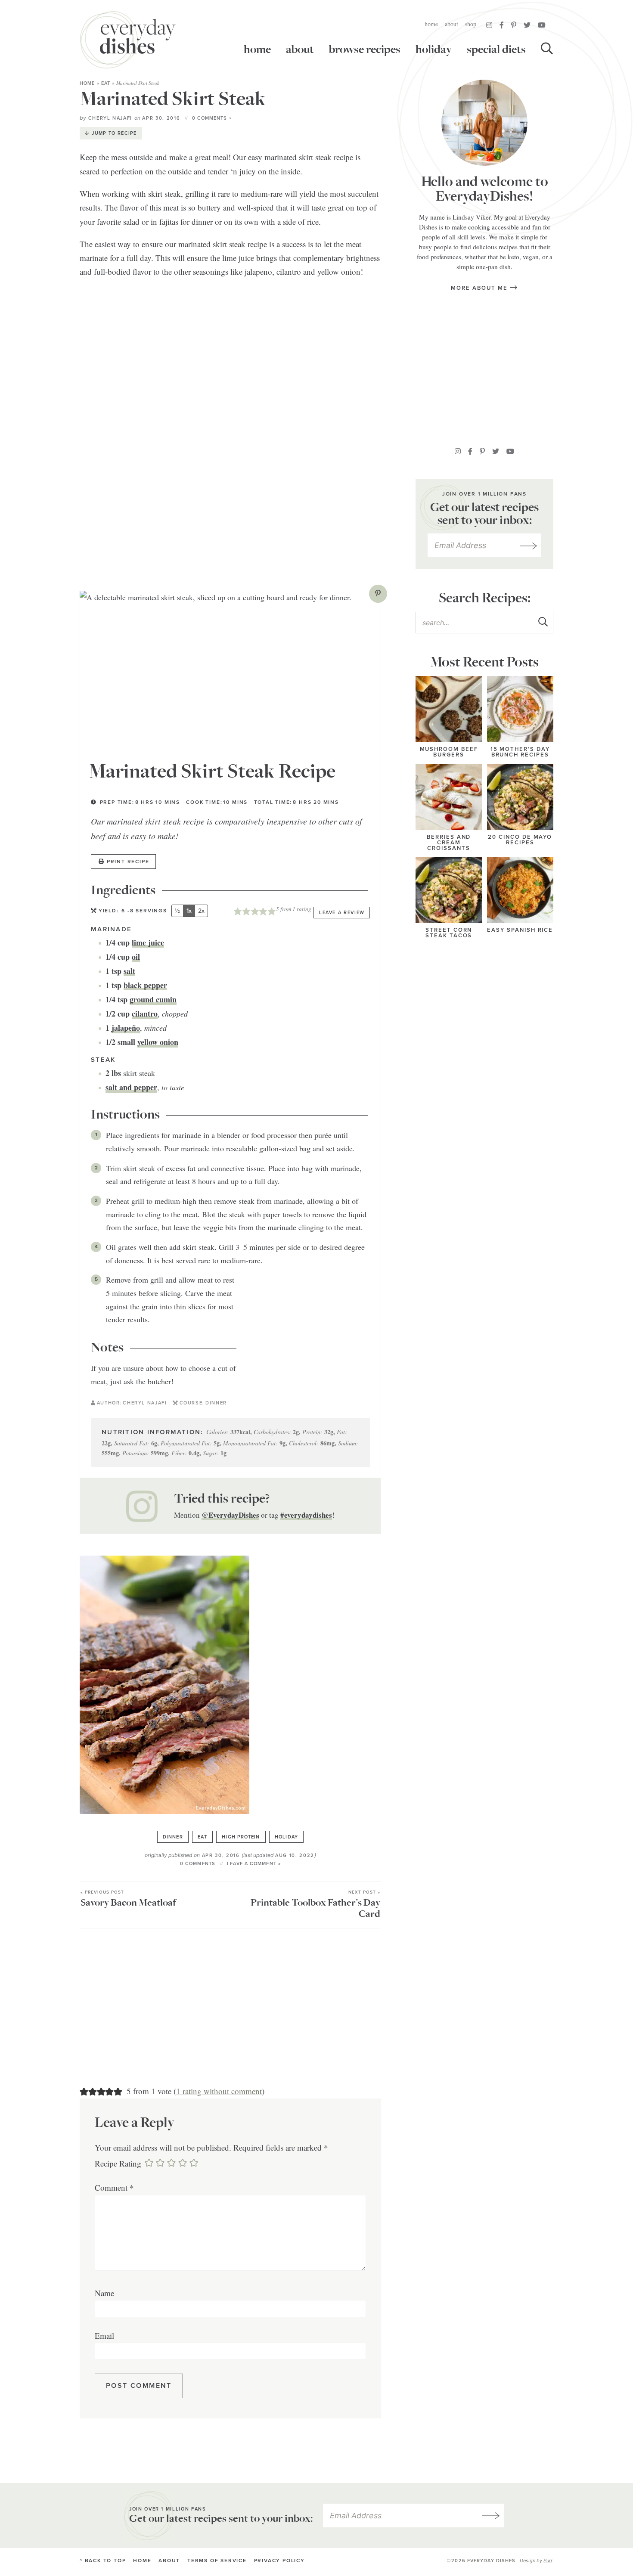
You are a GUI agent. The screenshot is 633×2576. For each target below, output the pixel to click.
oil (136, 957)
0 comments (198, 1864)
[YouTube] (542, 25)
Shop (471, 24)
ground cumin (153, 999)
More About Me (480, 288)
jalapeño (126, 1028)
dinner (173, 1837)
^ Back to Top (103, 2561)
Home (431, 24)
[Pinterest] (514, 25)
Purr (548, 2561)
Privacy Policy (279, 2561)
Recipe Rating (118, 2163)
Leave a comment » (254, 1864)
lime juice (148, 942)
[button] (378, 594)
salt (129, 971)
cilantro (145, 1014)
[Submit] (543, 622)
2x (201, 911)
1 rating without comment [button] (219, 2091)
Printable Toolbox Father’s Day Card (315, 1905)
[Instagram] (489, 25)
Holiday (434, 50)
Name (104, 2293)
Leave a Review (342, 913)
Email (104, 2336)
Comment (114, 2187)
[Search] (547, 50)
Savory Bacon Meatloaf (128, 1899)
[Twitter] (527, 25)
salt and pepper (131, 1087)
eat (106, 83)
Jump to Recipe (114, 133)
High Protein (241, 1837)
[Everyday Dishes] (128, 40)
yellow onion (158, 1042)
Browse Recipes (365, 50)
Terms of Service (217, 2561)
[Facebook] (502, 25)
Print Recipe (128, 862)
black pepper (145, 985)
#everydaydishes (306, 1515)
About (451, 24)
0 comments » (212, 118)
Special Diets (496, 50)
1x (189, 911)
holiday (286, 1837)
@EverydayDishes (230, 1515)
